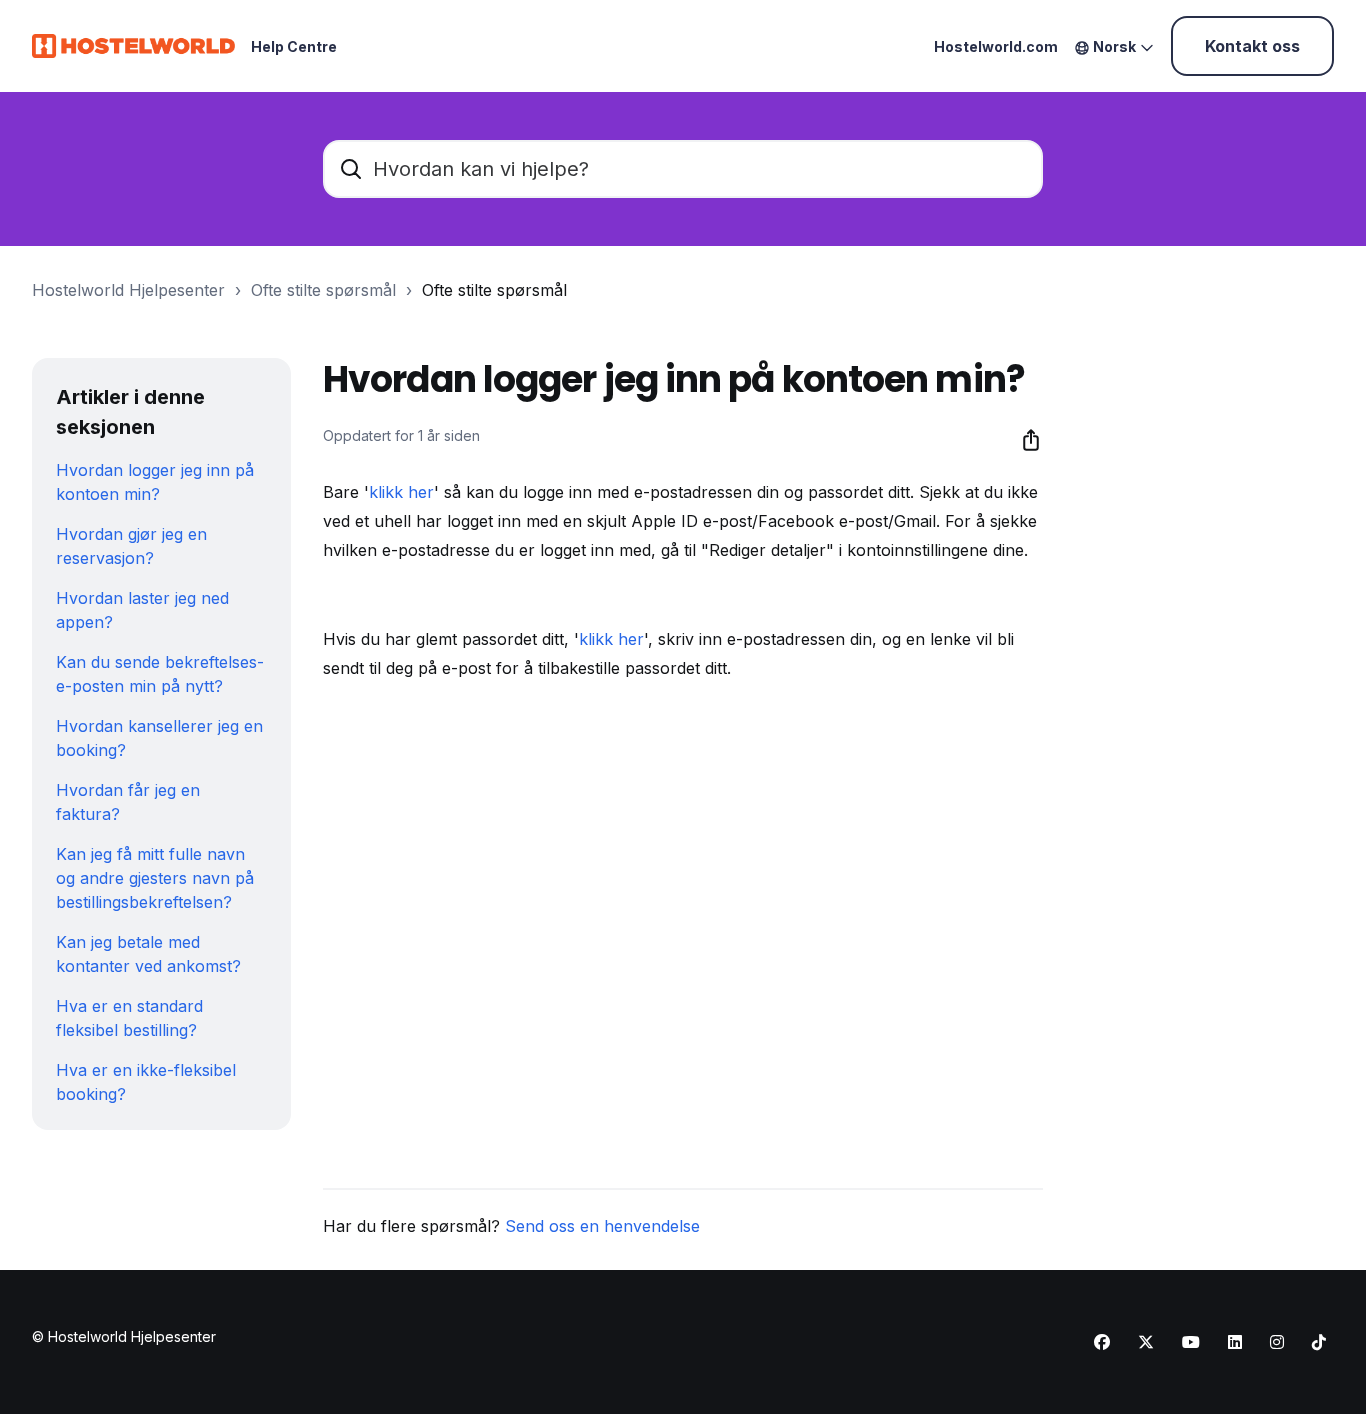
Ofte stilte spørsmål (323, 290)
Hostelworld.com (996, 46)
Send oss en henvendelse (602, 1226)
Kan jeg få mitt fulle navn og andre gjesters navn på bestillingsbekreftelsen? (155, 878)
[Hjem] (133, 46)
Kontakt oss (1252, 46)
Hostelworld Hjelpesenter (128, 290)
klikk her (401, 492)
